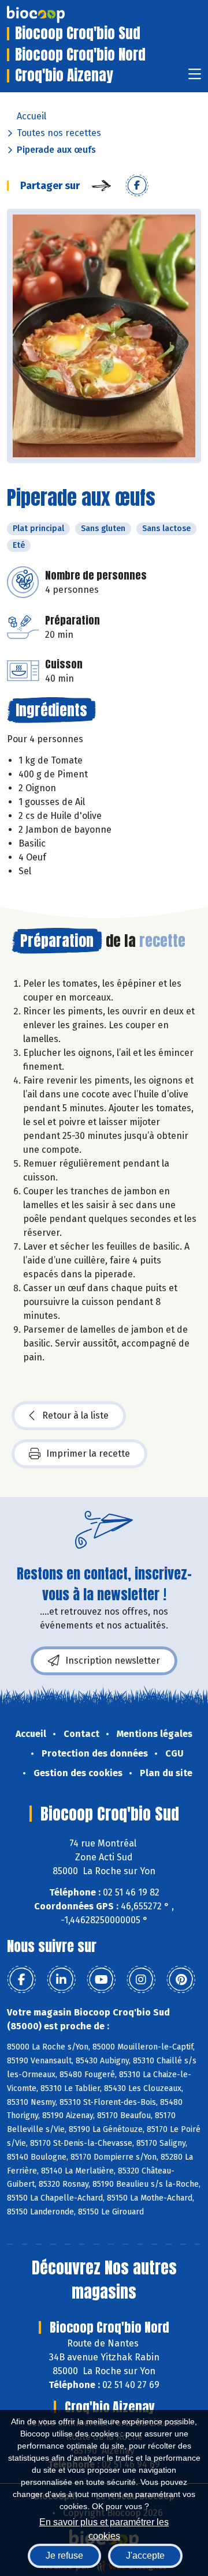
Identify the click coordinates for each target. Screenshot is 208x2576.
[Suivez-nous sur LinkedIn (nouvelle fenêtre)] (61, 1980)
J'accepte (145, 2556)
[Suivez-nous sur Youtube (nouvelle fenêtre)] (101, 1980)
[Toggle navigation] (195, 78)
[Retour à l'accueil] (53, 14)
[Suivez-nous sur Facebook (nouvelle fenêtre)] (21, 1980)
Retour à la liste (75, 1415)
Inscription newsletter (113, 1661)
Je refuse (64, 2556)
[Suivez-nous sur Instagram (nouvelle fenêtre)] (141, 1980)
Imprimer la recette (88, 1454)
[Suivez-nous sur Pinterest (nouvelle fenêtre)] (181, 1980)
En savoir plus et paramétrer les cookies (104, 2528)
